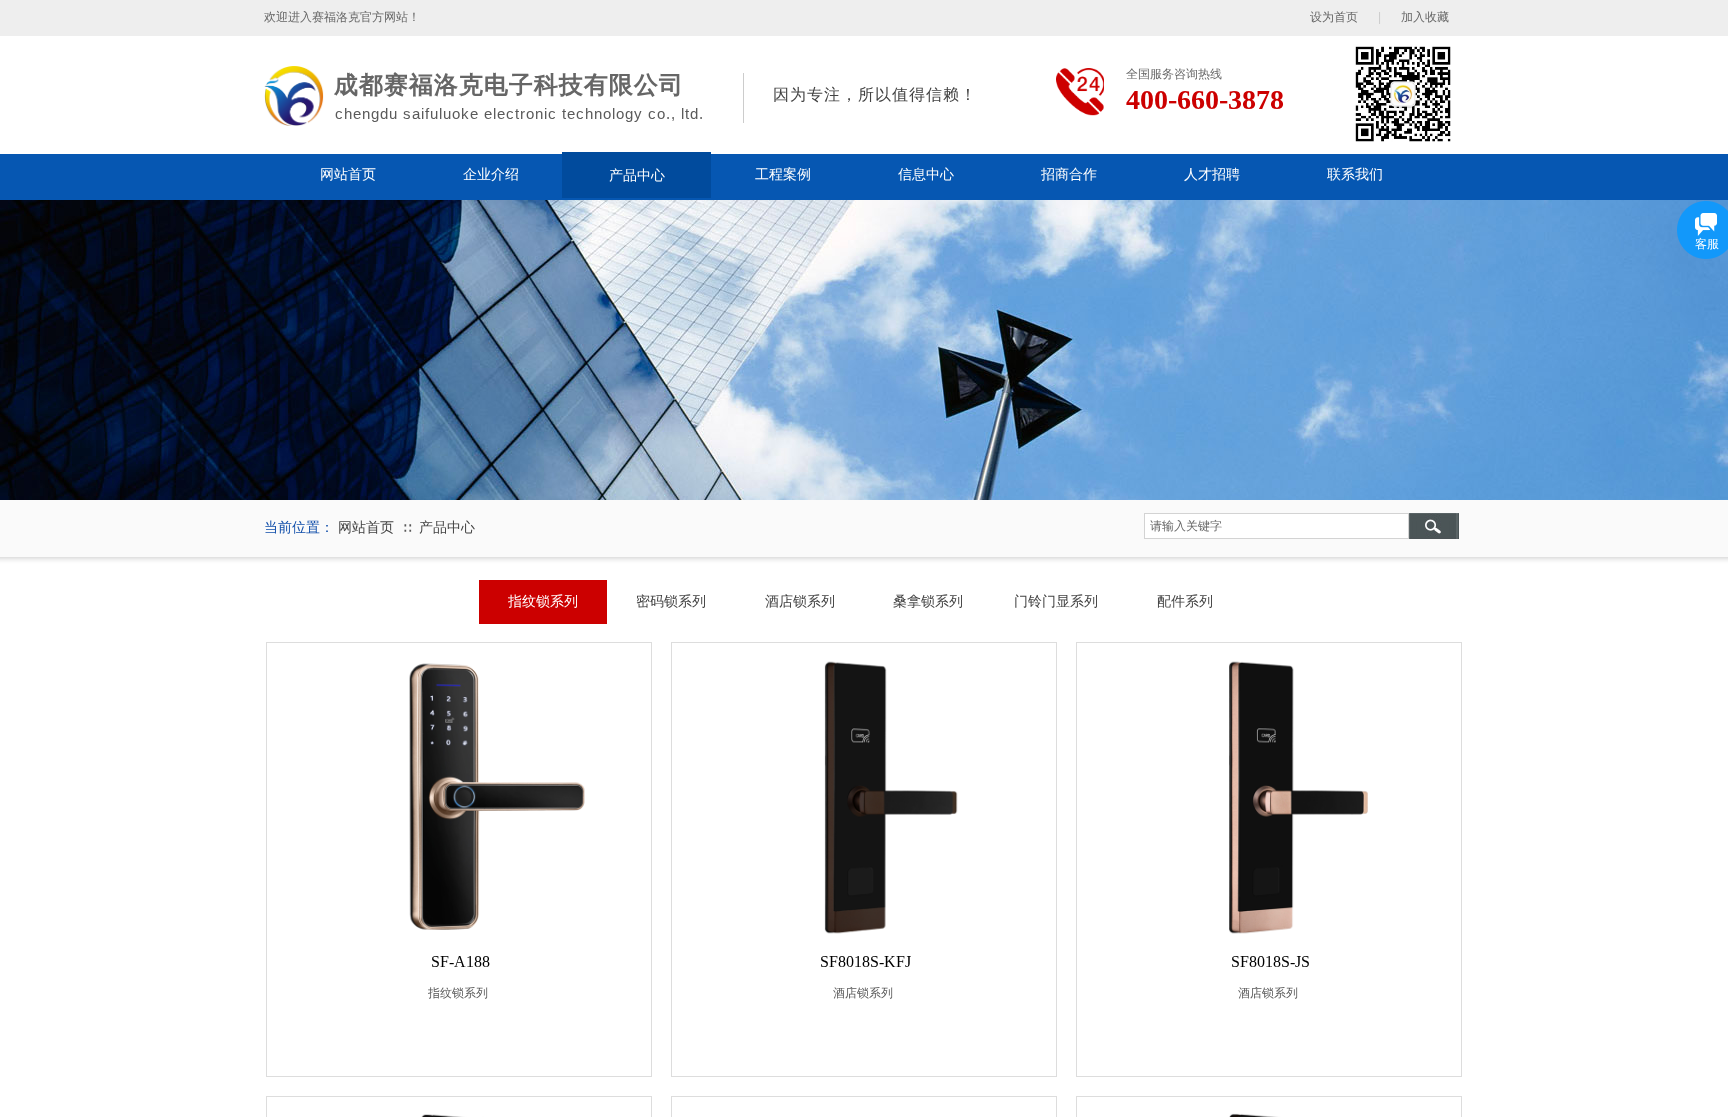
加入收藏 (1425, 17)
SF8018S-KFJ (865, 961)
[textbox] (1276, 526)
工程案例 (783, 174)
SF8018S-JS (1270, 961)
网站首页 (348, 174)
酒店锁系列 (863, 993)
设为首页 (1334, 17)
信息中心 (926, 174)
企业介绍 (491, 174)
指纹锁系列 (458, 993)
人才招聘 (1212, 174)
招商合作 (1069, 174)
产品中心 (637, 175)
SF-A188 (460, 961)
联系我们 (1355, 174)
